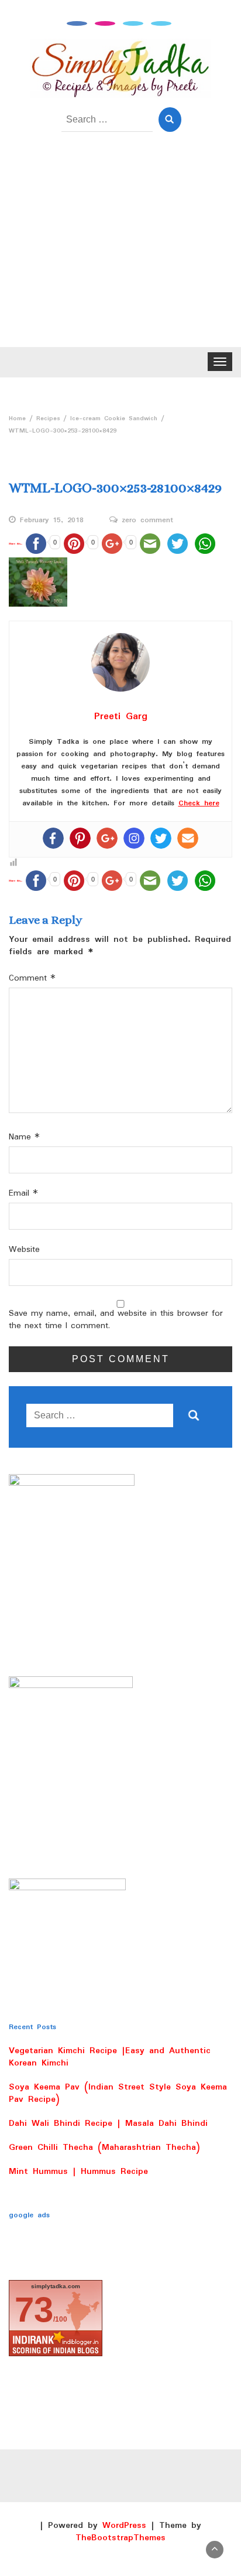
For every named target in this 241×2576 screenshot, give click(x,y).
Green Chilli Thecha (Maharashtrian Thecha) (104, 2148)
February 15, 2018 (52, 520)
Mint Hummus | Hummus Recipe (78, 2172)
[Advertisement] (120, 248)
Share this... (16, 544)
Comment (32, 979)
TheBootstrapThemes (120, 2538)
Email (23, 1194)
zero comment (147, 520)
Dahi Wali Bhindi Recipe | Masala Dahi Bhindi (108, 2124)
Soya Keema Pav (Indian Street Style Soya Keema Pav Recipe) (118, 2093)
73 (34, 2310)
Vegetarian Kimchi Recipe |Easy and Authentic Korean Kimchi (110, 2057)
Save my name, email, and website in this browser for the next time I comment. (116, 1320)
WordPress (124, 2526)
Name (24, 1137)
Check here (199, 803)
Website (24, 1250)
